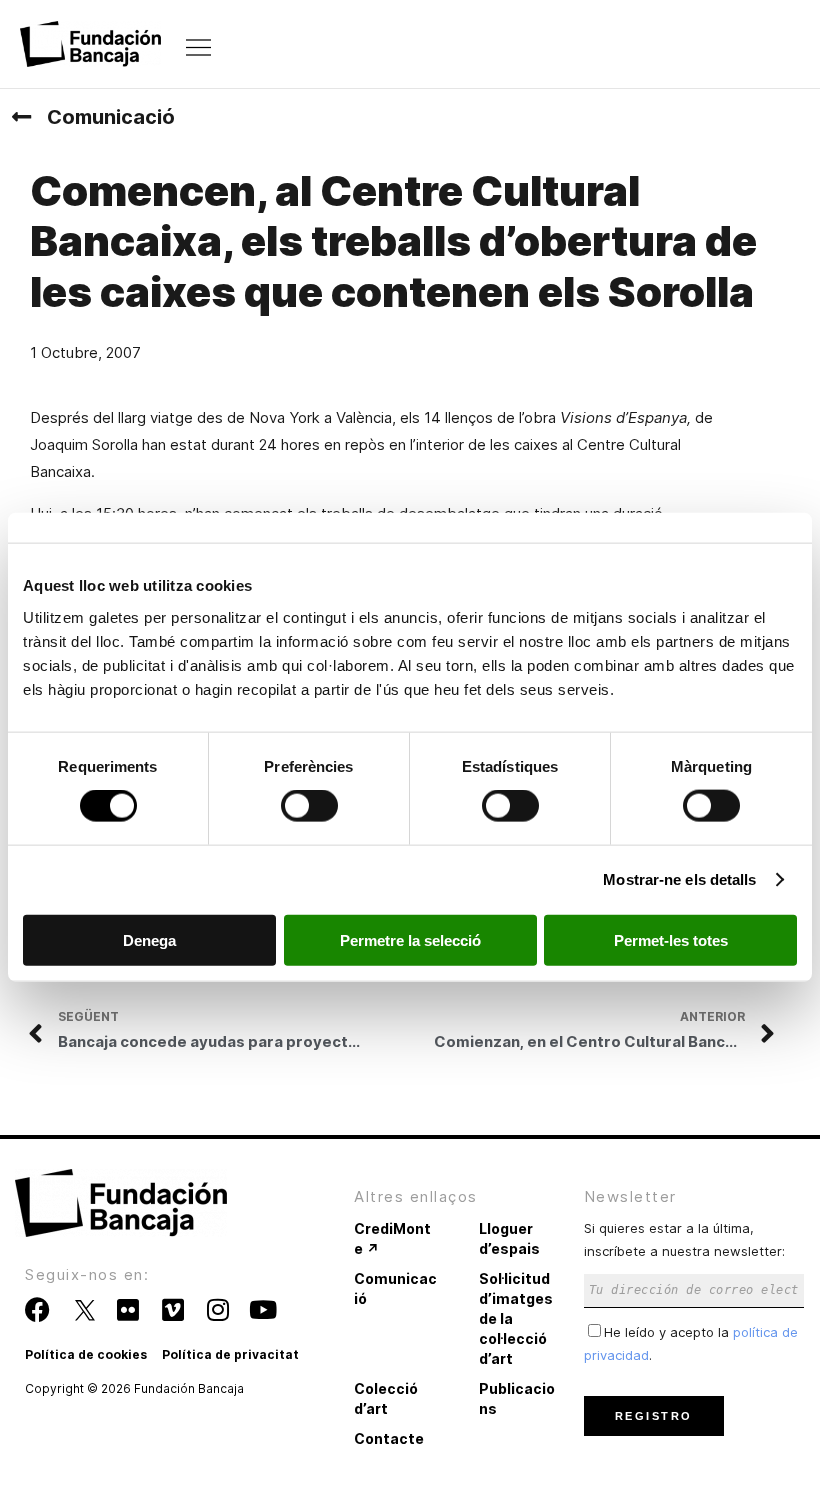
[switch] (309, 806)
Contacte (389, 1438)
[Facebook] (37, 1309)
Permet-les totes (671, 939)
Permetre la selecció (410, 939)
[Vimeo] (172, 1309)
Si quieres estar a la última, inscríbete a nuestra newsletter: (684, 1239)
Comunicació (111, 117)
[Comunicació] (21, 117)
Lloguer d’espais (509, 1238)
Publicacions (517, 1398)
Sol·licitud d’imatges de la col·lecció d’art (516, 1318)
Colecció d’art (386, 1398)
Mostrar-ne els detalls (679, 879)
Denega (149, 939)
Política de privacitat (230, 1354)
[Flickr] (127, 1309)
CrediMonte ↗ (392, 1238)
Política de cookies (86, 1354)
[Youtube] (262, 1309)
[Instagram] (217, 1309)
